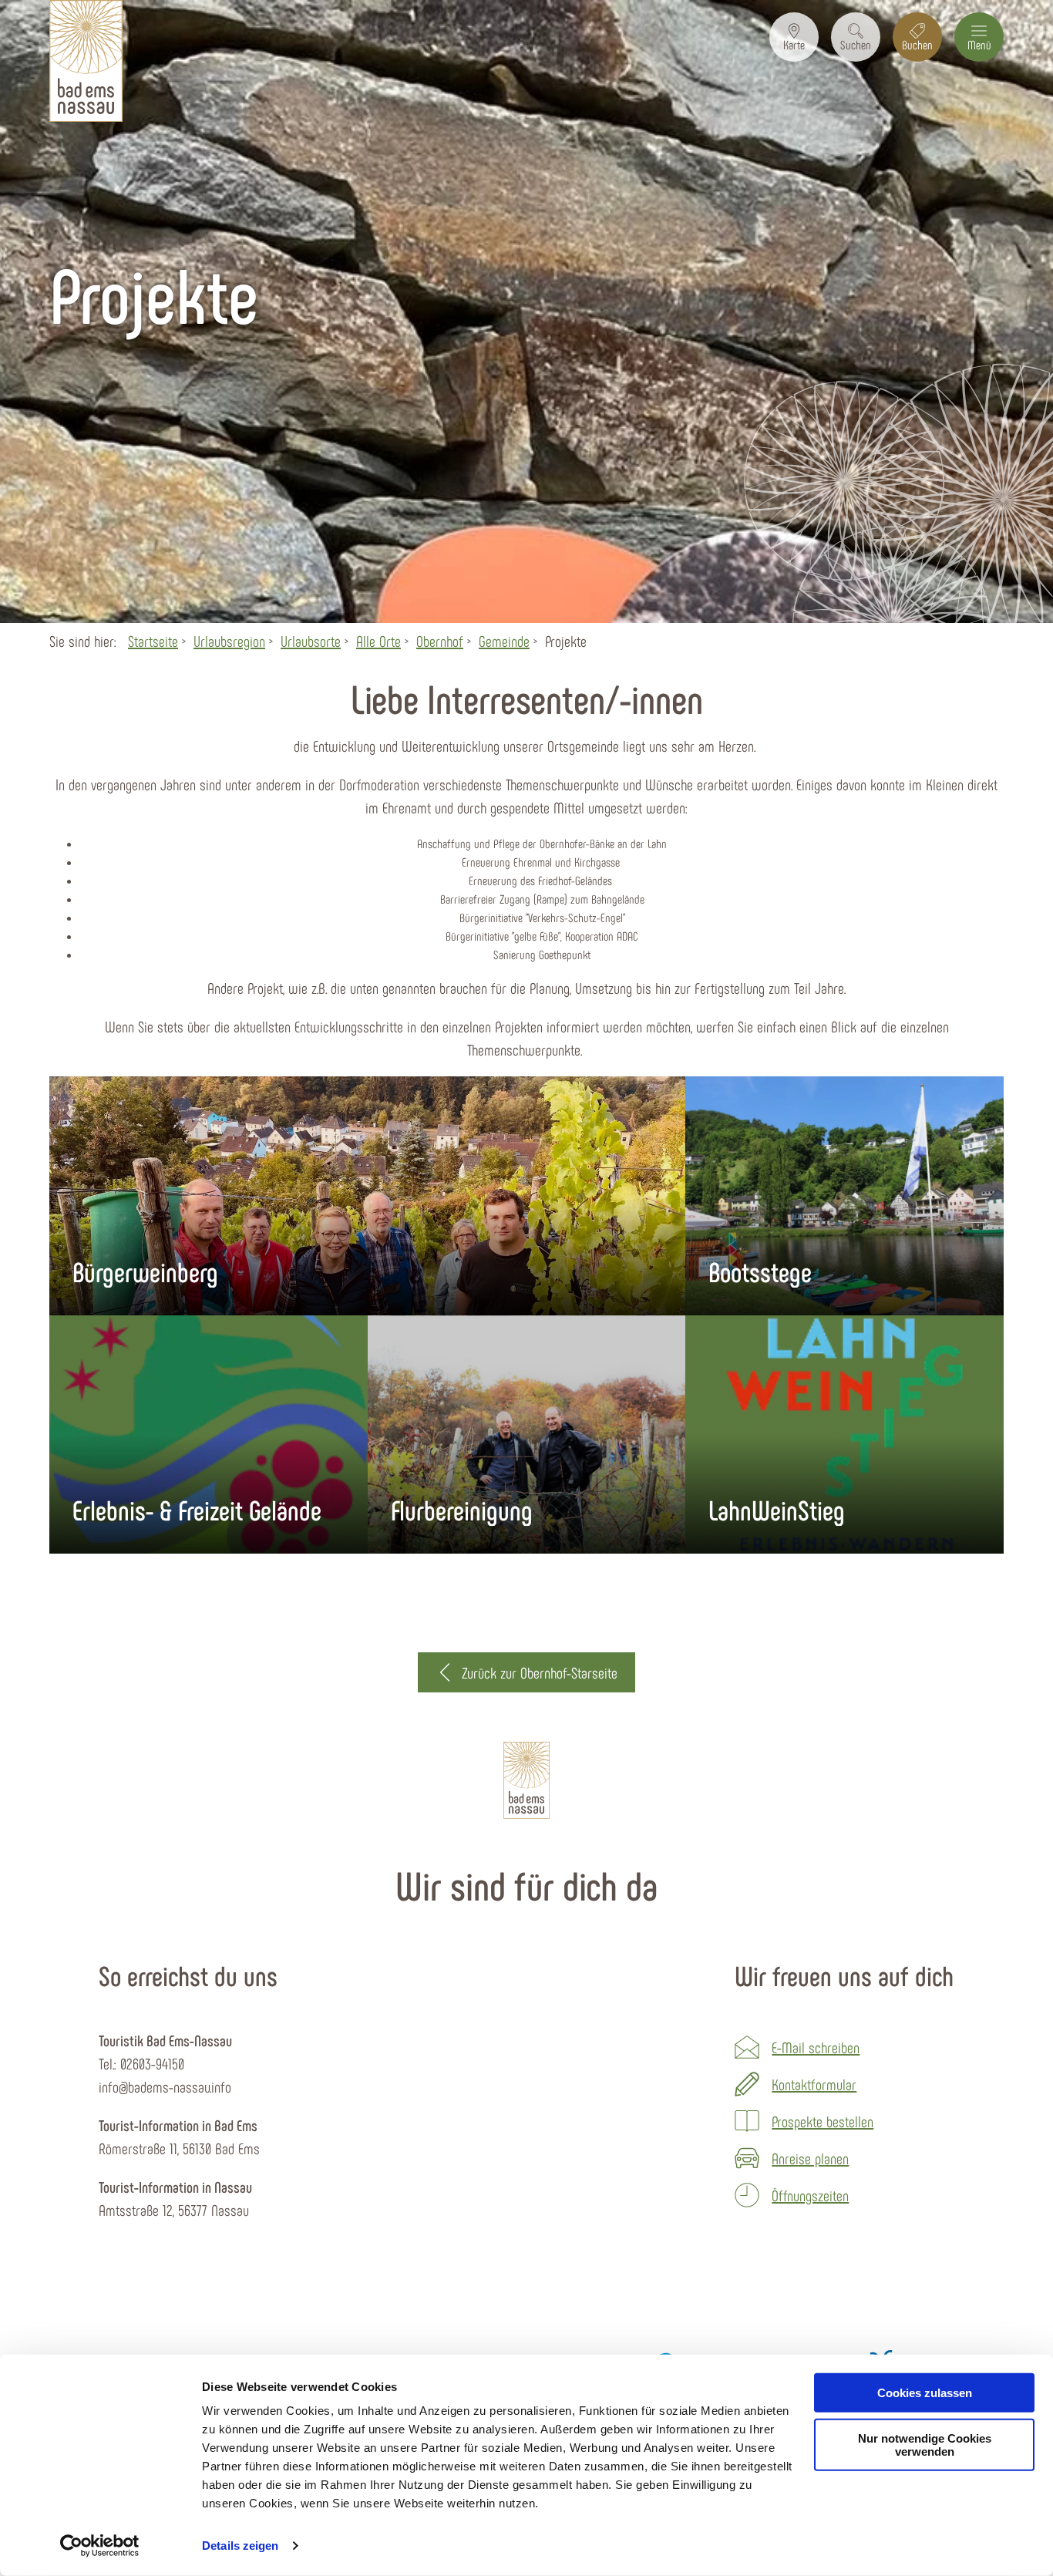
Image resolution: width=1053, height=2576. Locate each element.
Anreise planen (810, 2158)
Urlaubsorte (311, 641)
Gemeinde (504, 641)
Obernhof (440, 641)
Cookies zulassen (925, 2393)
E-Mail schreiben (816, 2047)
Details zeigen (240, 2546)
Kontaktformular (814, 2084)
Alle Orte (378, 641)
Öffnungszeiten (810, 2195)
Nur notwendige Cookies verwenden (925, 2445)
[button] (794, 37)
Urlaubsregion (229, 641)
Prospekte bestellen (823, 2121)
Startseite (153, 641)
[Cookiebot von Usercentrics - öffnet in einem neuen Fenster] (100, 2546)
